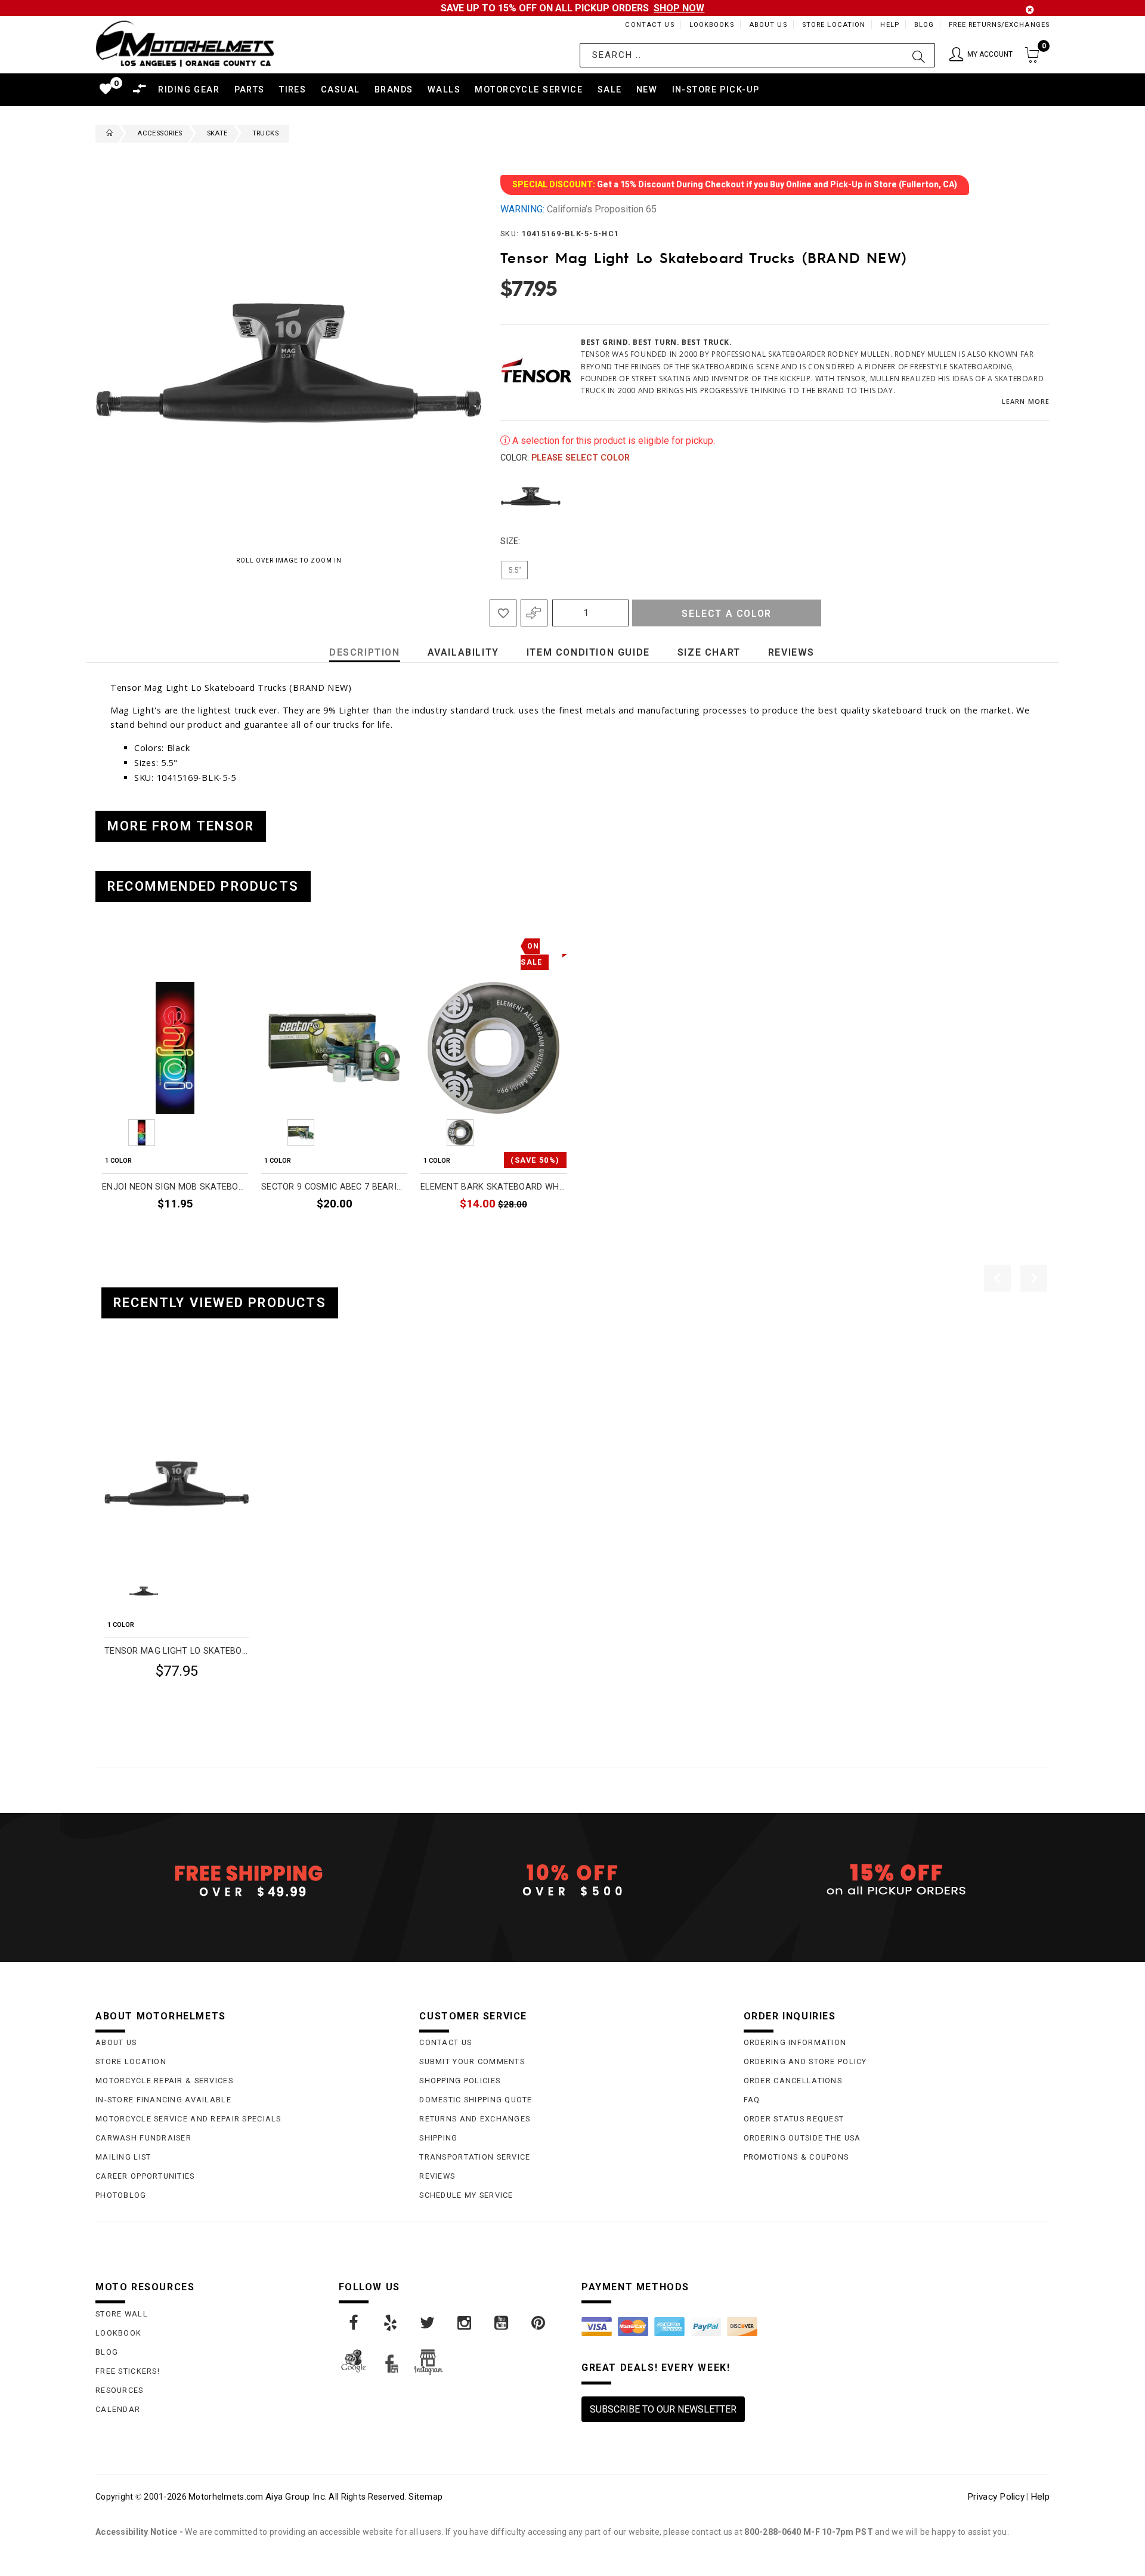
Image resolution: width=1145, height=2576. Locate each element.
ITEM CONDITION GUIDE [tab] (588, 652)
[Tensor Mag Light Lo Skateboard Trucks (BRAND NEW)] (177, 1483)
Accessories (160, 133)
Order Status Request (794, 2119)
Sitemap (425, 2497)
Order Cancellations (793, 2081)
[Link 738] (354, 2323)
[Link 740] (428, 2323)
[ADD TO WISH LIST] (111, 1380)
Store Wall (122, 2314)
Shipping (438, 2138)
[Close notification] (1030, 10)
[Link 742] (502, 2323)
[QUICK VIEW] (154, 1380)
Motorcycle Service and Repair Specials (188, 2119)
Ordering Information (795, 2042)
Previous (497, 496)
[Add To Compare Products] (534, 613)
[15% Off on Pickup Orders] (897, 1880)
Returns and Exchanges (475, 2119)
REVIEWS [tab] (791, 652)
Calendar (118, 2409)
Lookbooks (712, 25)
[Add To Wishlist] (503, 613)
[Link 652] (107, 134)
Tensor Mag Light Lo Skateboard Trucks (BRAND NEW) (177, 1651)
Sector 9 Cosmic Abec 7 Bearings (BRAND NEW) (334, 1187)
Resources (120, 2390)
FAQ (752, 2100)
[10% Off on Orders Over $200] (572, 1880)
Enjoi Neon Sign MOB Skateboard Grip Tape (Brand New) (175, 1187)
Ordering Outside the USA (802, 2138)
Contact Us (649, 25)
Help (889, 25)
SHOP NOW (679, 8)
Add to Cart (203, 1700)
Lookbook (118, 2333)
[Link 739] (391, 2323)
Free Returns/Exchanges (999, 25)
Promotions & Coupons (796, 2157)
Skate (217, 133)
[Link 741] (465, 2323)
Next (1025, 496)
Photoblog (121, 2195)
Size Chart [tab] (709, 652)
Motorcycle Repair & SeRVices (164, 2081)
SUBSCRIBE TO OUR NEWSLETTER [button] (663, 2409)
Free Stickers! (128, 2371)
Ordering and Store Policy (805, 2061)
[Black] (531, 496)
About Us (768, 25)
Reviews (437, 2176)
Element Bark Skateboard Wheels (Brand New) (493, 1187)
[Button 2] (919, 55)
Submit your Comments (472, 2061)
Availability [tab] (463, 652)
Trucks (265, 133)
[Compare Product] (132, 1380)
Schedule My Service (466, 2195)
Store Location (834, 25)
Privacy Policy (996, 2497)
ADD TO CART (213, 1231)
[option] (175, 1088)
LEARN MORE (1026, 401)
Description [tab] (365, 652)
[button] (981, 55)
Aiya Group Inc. (296, 2497)
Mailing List (123, 2157)
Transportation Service (475, 2157)
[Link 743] (539, 2323)
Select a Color (726, 614)
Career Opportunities (145, 2176)
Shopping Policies (460, 2081)
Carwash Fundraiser (143, 2138)
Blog (924, 25)
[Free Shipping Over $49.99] (248, 1880)
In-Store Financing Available (163, 2100)
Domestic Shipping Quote (476, 2100)
